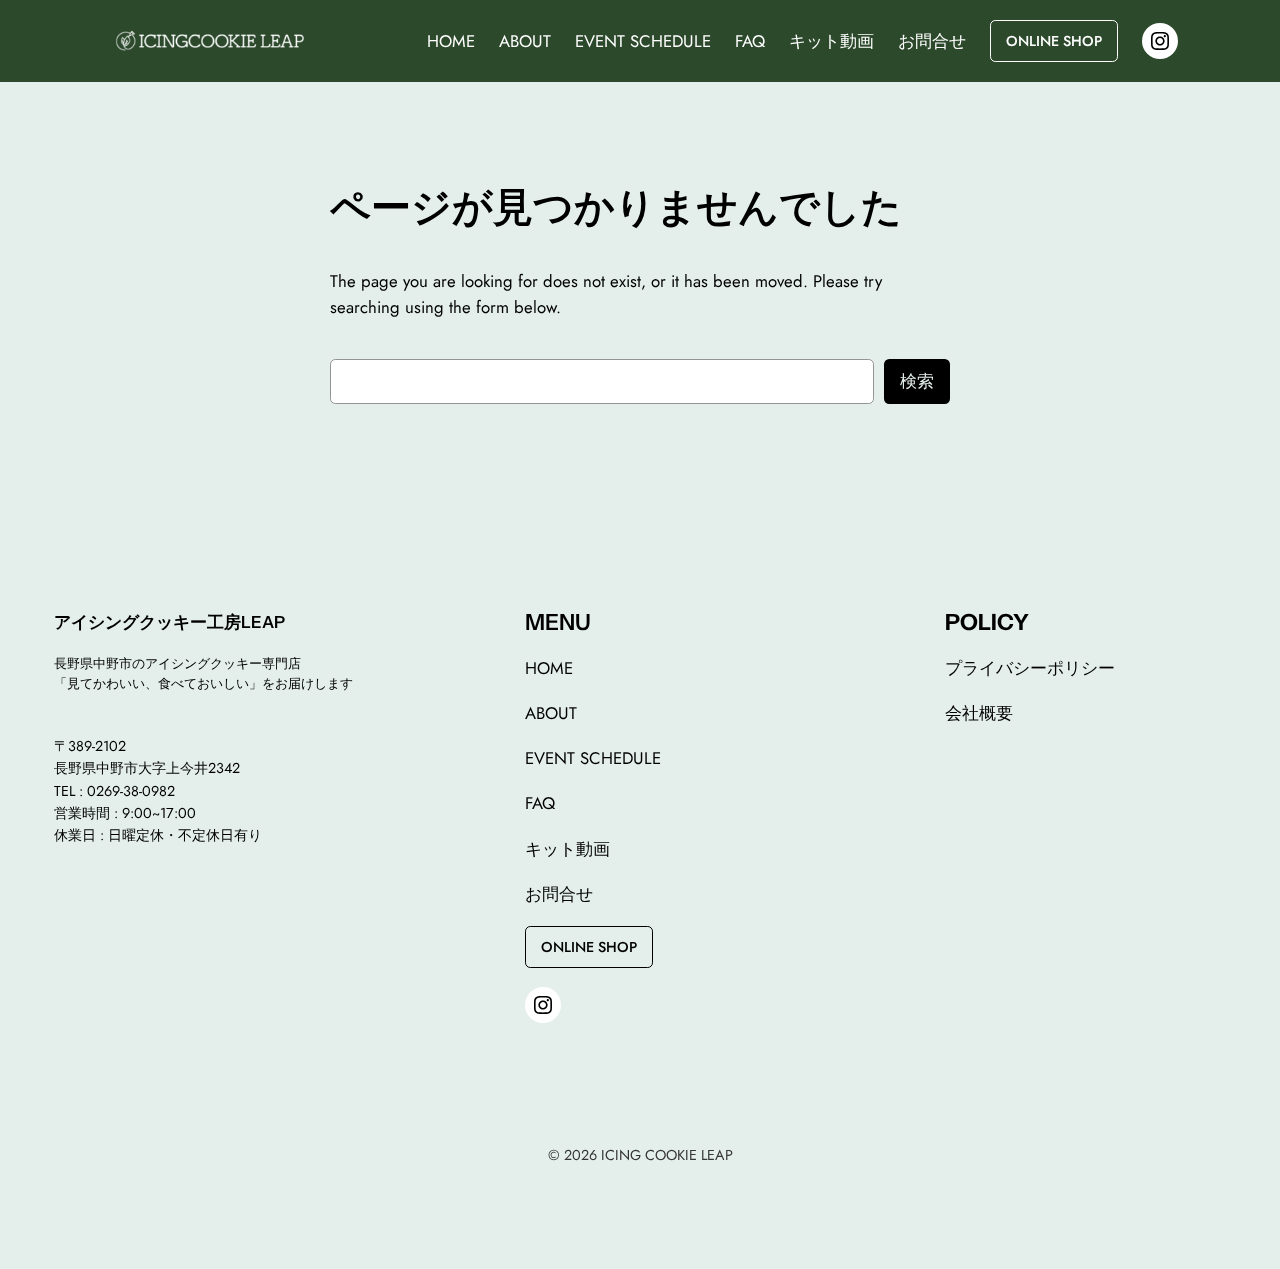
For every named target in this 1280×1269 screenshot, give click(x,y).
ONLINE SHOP (1054, 41)
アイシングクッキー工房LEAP (169, 622)
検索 (917, 381)
